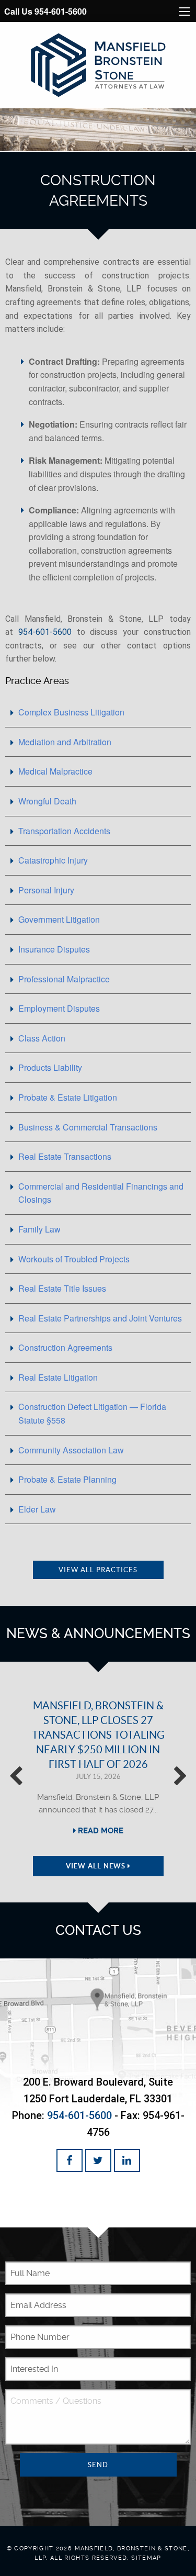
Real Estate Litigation (58, 1377)
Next (180, 1782)
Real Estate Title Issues (62, 1288)
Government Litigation (59, 919)
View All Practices (98, 1570)
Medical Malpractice (55, 771)
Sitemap (146, 2558)
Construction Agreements (65, 1347)
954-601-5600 (45, 632)
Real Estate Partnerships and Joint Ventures (100, 1318)
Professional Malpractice (64, 979)
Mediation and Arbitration (65, 742)
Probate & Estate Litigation (68, 1097)
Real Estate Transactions (65, 1156)
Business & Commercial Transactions (88, 1127)
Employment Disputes (59, 1008)
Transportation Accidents (64, 831)
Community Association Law (71, 1450)
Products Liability (50, 1067)
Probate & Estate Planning (67, 1479)
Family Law (39, 1229)
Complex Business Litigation (71, 712)
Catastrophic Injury (53, 860)
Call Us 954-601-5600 (45, 11)
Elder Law (37, 1509)
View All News (97, 1866)
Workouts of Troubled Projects (74, 1259)
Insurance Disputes (54, 949)
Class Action (42, 1038)
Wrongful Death (47, 801)
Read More (100, 1831)
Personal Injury (46, 890)
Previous (16, 1782)
